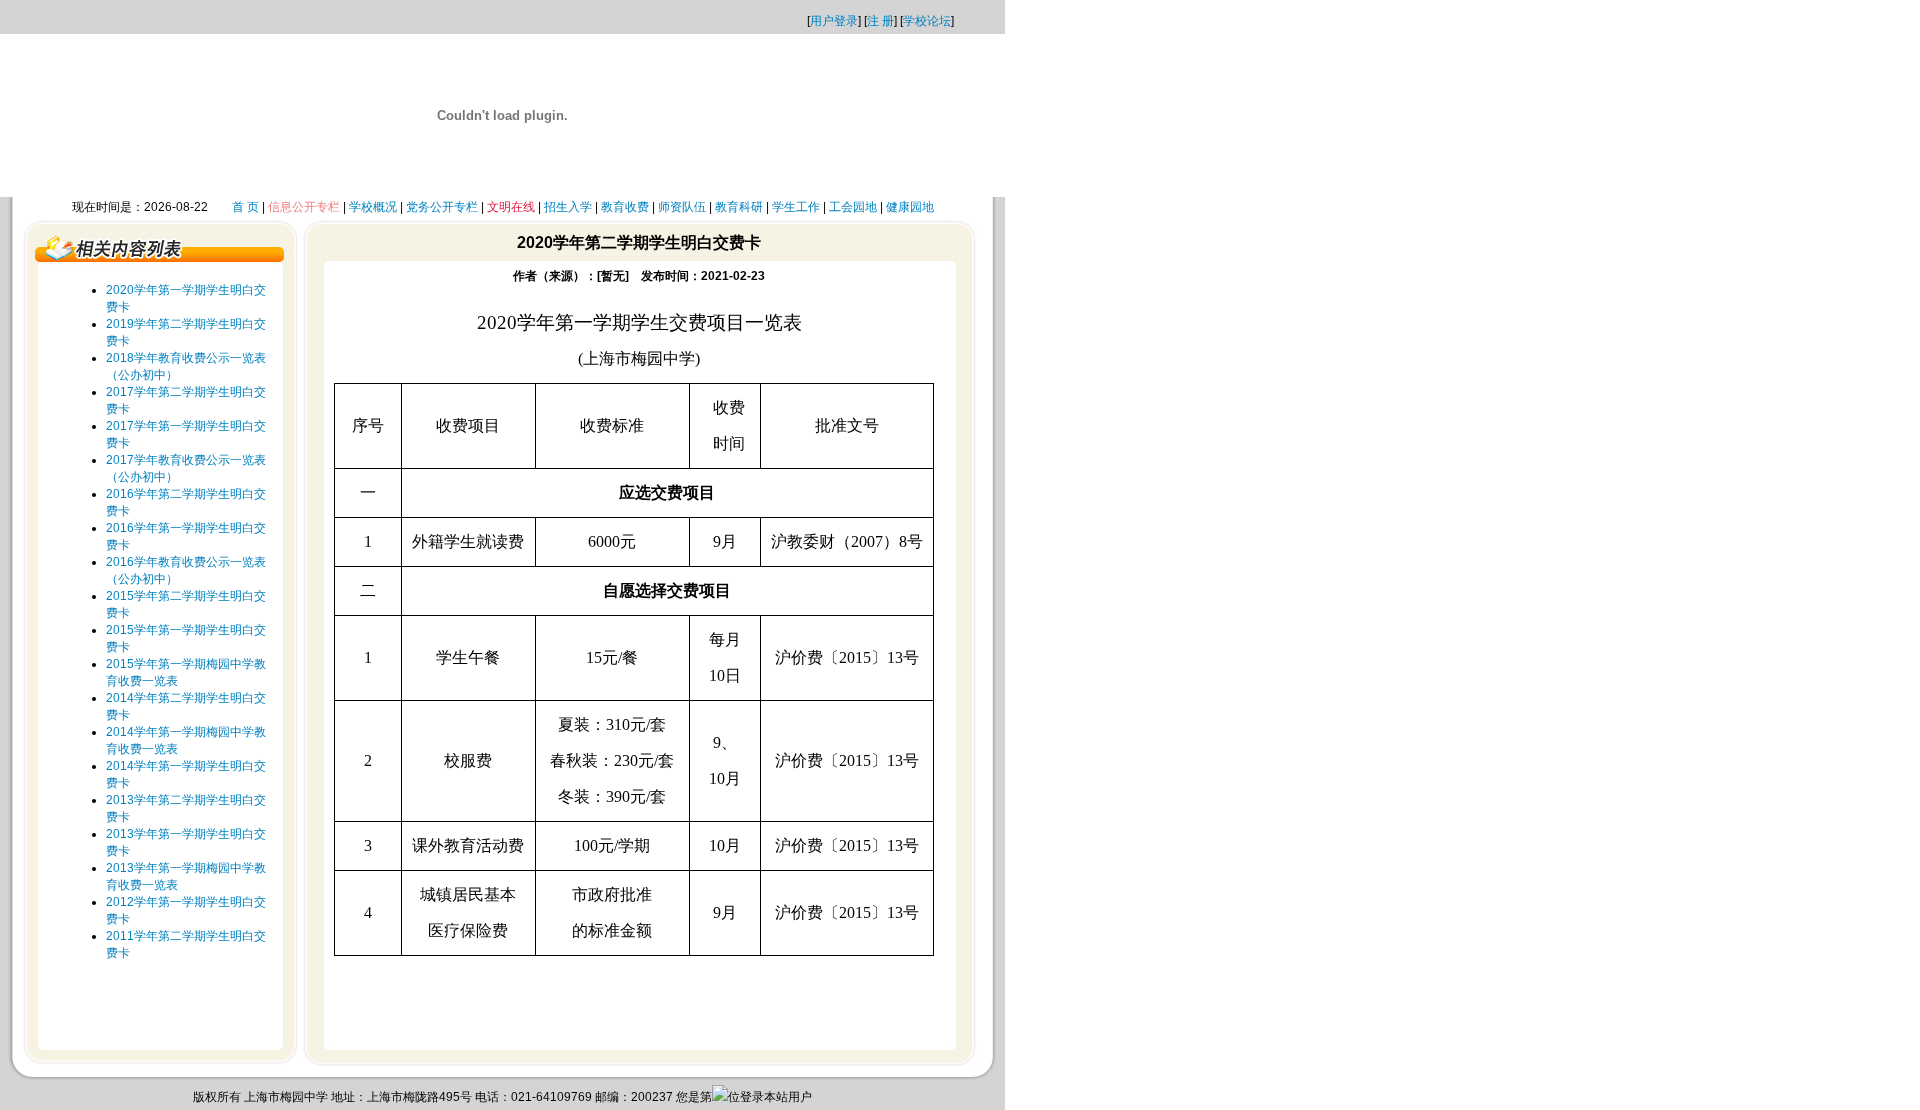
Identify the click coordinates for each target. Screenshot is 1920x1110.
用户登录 (834, 21)
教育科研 (739, 207)
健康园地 (910, 207)
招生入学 (568, 207)
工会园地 (853, 207)
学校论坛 (927, 21)
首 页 (245, 207)
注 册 (880, 21)
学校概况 (373, 207)
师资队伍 (682, 207)
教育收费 (625, 207)
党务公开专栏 (442, 207)
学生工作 (796, 207)
